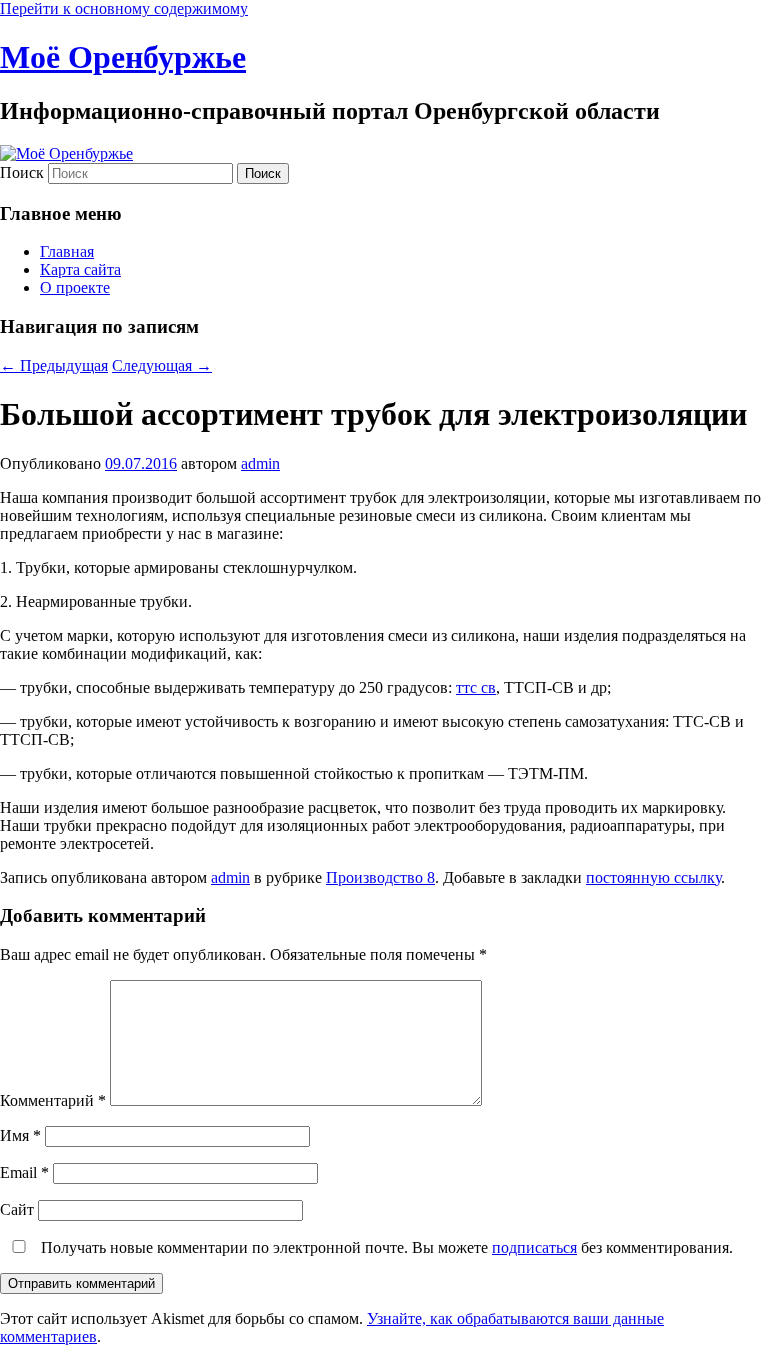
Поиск (22, 172)
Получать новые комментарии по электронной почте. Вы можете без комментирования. (385, 1247)
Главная (67, 251)
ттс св (476, 687)
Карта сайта (80, 269)
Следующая (162, 365)
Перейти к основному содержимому (124, 8)
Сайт (17, 1209)
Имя (20, 1135)
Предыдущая (54, 365)
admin (260, 463)
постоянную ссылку (653, 877)
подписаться (534, 1247)
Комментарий (53, 1100)
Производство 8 (380, 877)
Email (24, 1172)
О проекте (75, 287)
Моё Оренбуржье (123, 57)
